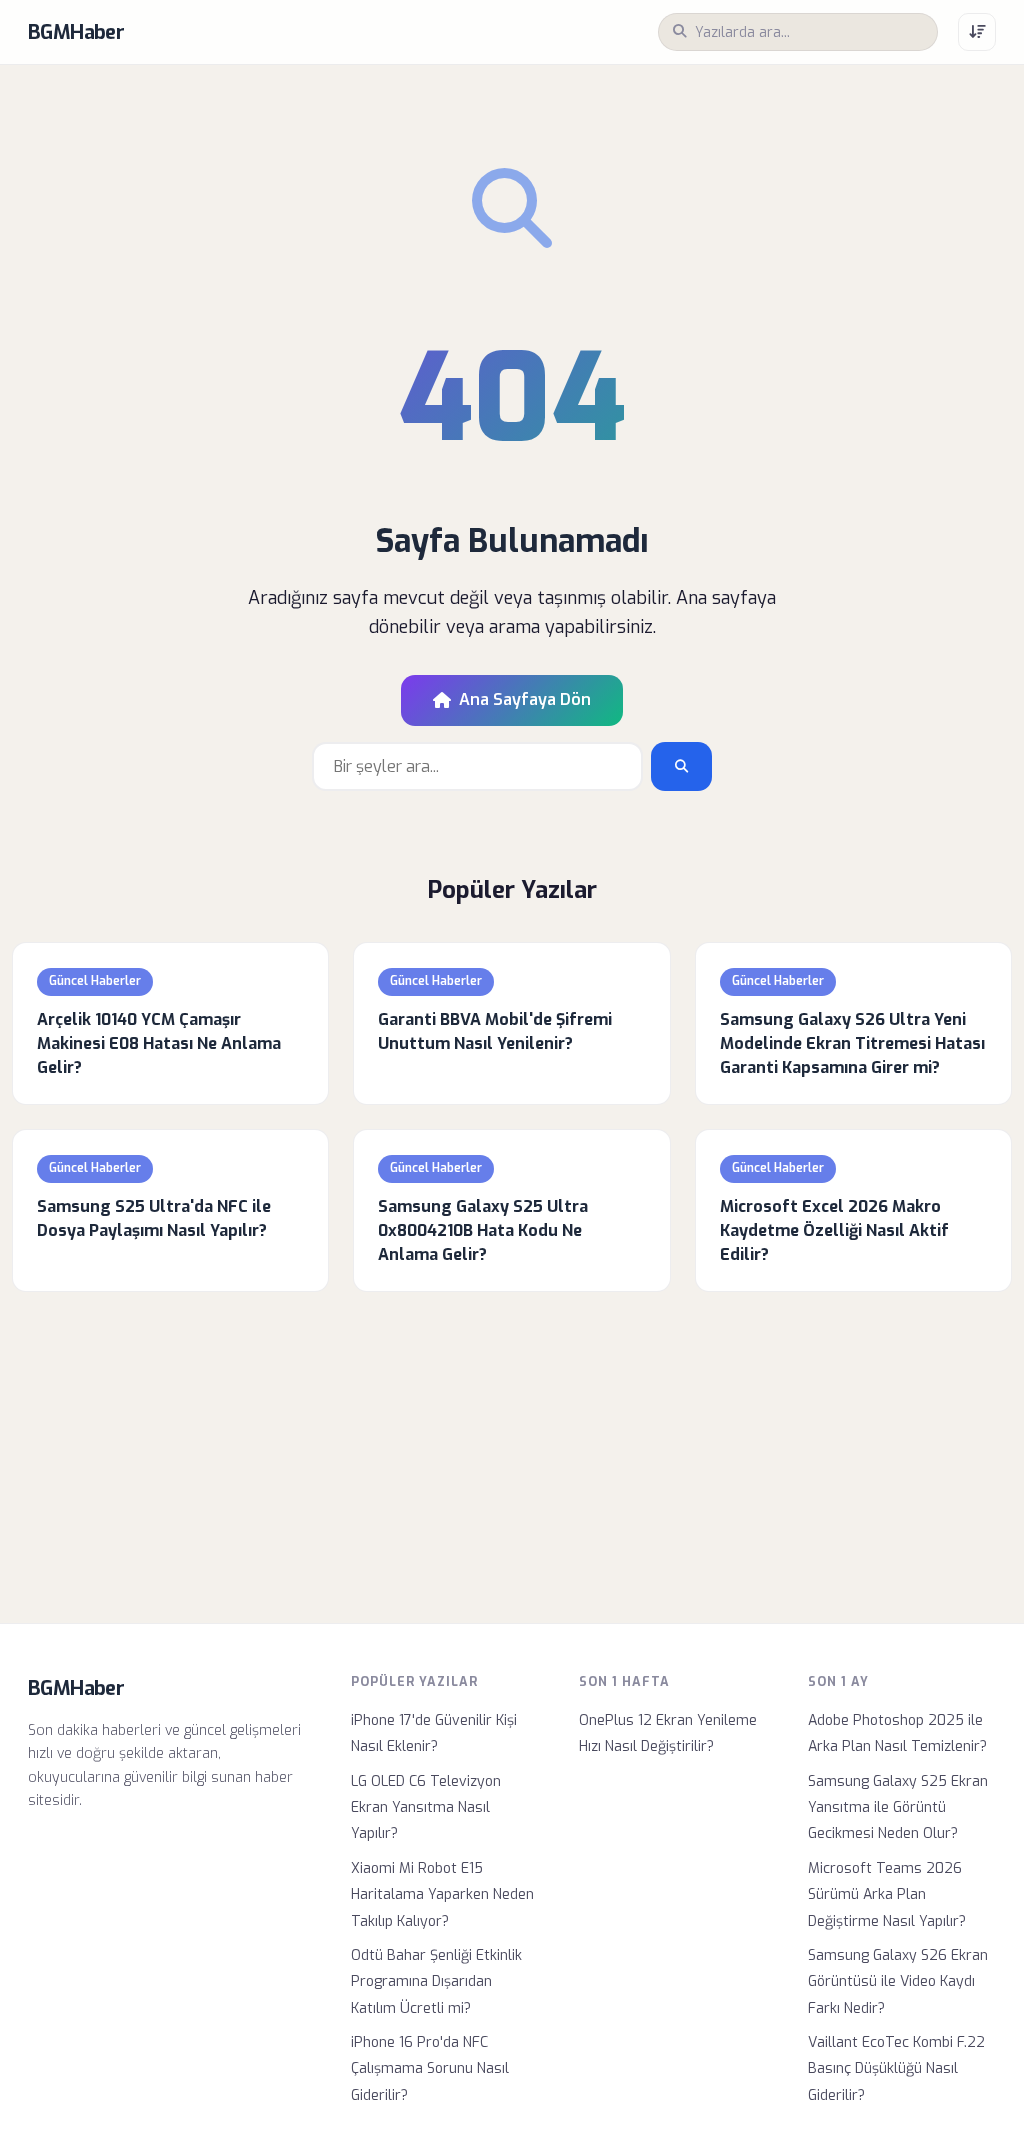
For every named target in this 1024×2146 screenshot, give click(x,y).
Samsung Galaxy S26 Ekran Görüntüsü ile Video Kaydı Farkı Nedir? (898, 1982)
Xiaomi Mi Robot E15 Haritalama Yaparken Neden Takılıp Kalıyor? (442, 1895)
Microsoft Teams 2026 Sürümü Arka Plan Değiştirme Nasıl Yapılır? (887, 1895)
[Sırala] (977, 32)
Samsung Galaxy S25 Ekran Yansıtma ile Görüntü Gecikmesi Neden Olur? (898, 1808)
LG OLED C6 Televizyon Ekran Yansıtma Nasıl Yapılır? (426, 1808)
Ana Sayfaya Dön (525, 699)
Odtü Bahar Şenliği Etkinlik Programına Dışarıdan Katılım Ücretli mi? (436, 1982)
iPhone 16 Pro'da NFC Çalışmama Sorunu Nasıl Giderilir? (430, 2069)
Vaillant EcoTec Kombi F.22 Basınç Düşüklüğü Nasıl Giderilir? (896, 2069)
